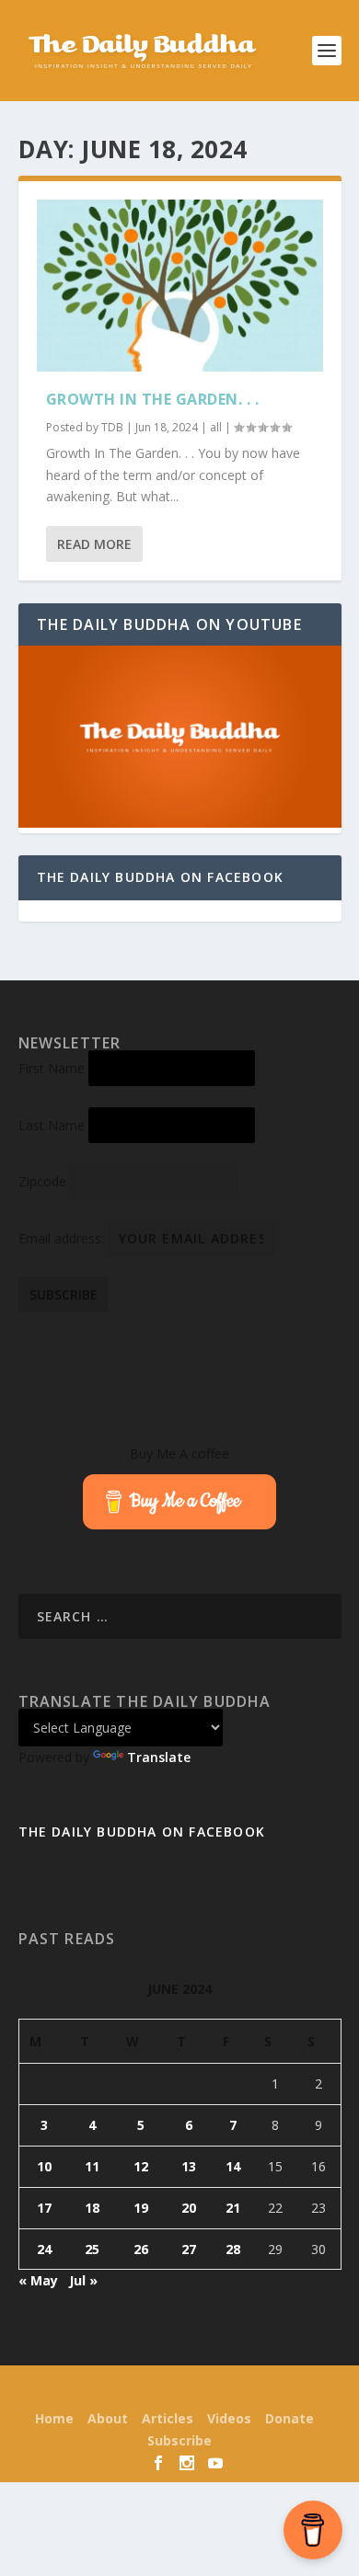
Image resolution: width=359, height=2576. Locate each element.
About (108, 2418)
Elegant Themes (146, 2391)
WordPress (304, 2391)
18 (92, 2208)
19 (141, 2208)
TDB (112, 427)
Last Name (52, 1125)
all (216, 427)
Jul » (83, 2280)
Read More (94, 544)
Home (54, 2418)
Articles (168, 2418)
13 (189, 2166)
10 (44, 2166)
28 (233, 2249)
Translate (159, 1757)
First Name (52, 1068)
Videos (229, 2418)
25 (92, 2249)
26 (141, 2249)
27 (189, 2249)
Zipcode (42, 1181)
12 (141, 2166)
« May (38, 2280)
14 (233, 2166)
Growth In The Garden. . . (153, 399)
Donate (290, 2418)
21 (233, 2208)
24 (44, 2249)
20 (189, 2208)
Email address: (63, 1238)
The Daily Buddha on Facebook (161, 877)
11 (92, 2166)
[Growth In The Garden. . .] (180, 286)
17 (44, 2208)
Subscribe (179, 2440)
